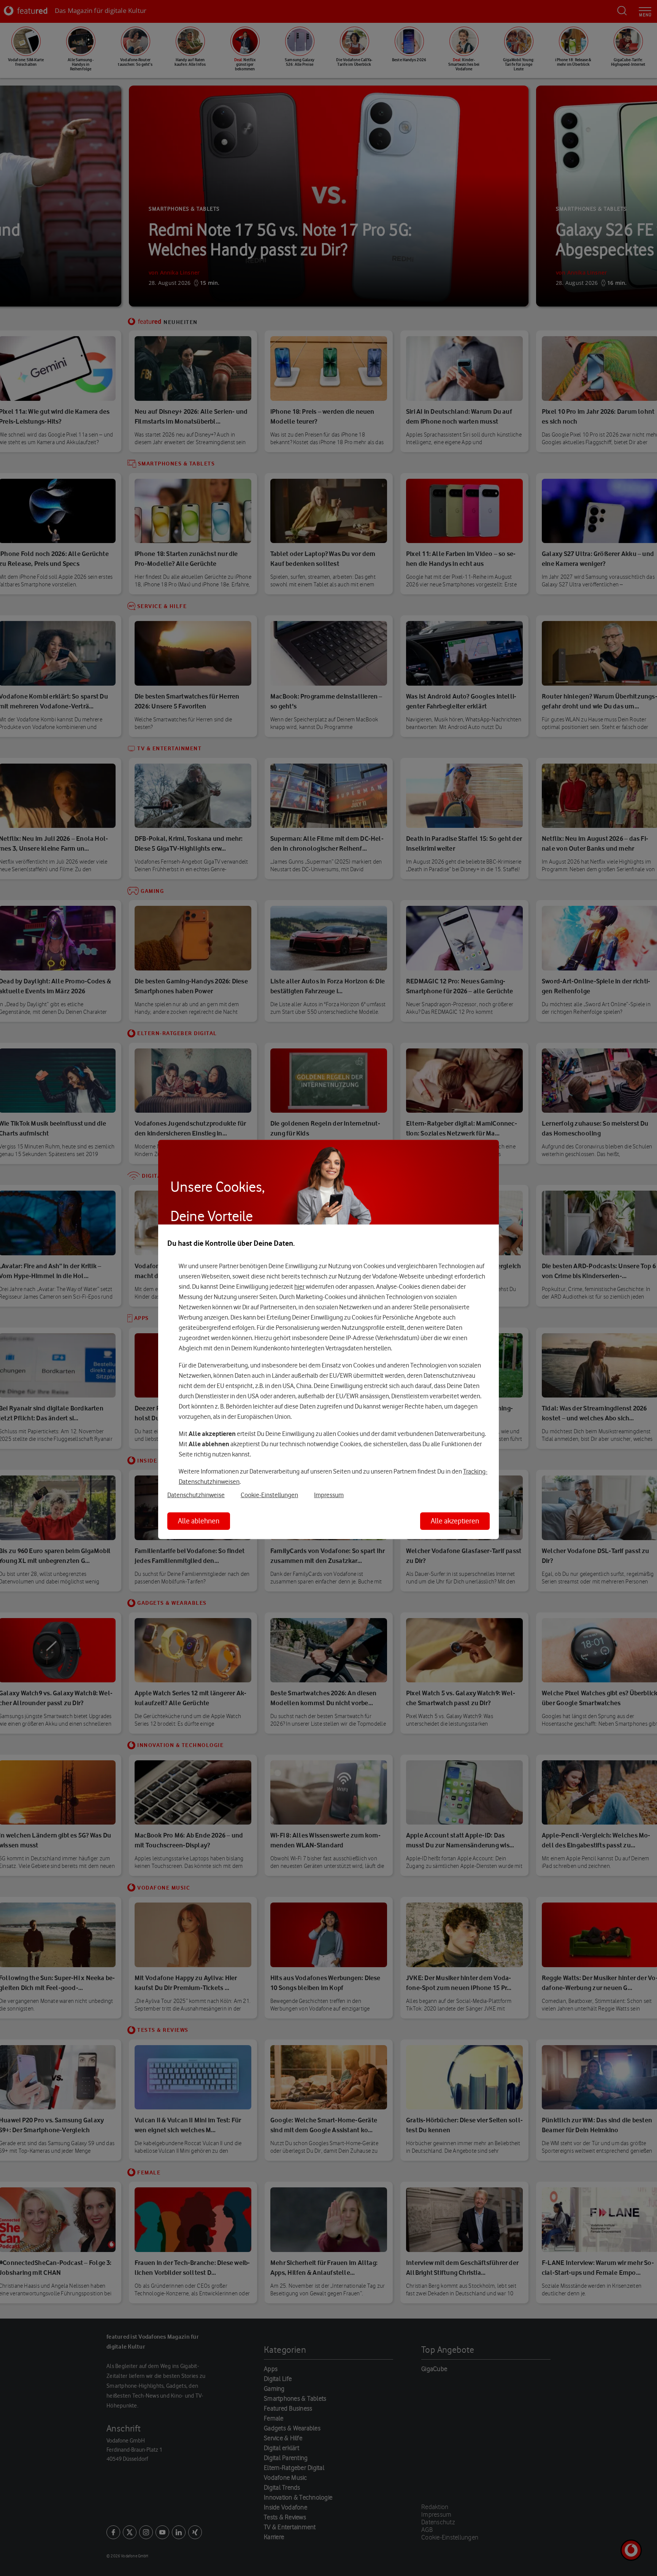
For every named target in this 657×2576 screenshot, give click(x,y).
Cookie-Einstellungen (269, 1495)
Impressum (329, 1495)
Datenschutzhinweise (196, 1495)
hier (299, 1286)
